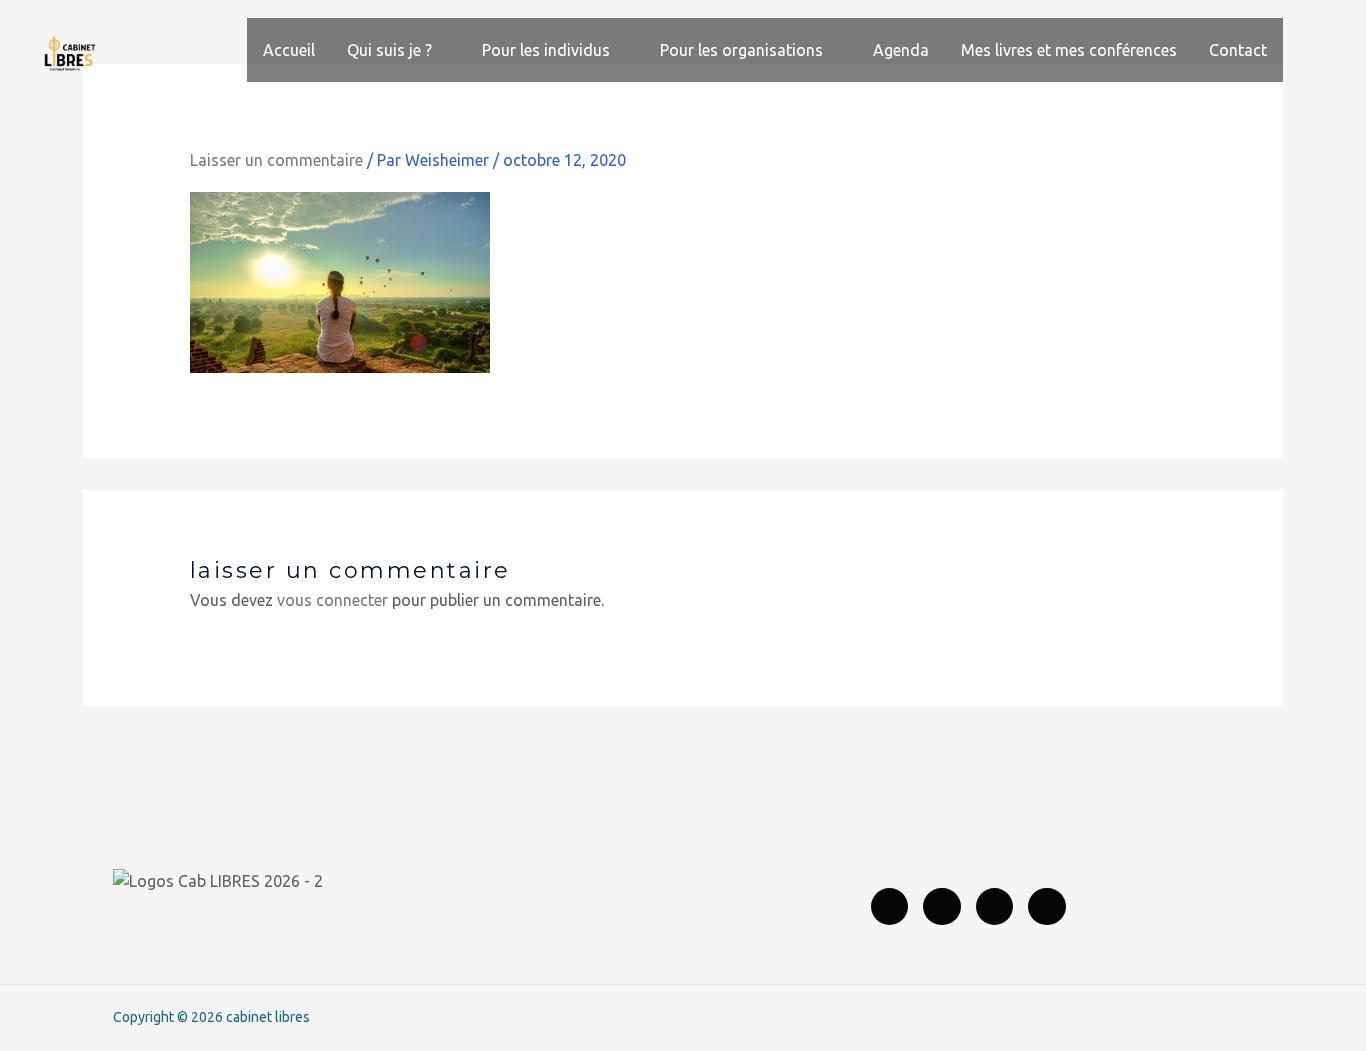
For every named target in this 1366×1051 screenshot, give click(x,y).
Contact (1238, 50)
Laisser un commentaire (276, 160)
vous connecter (332, 600)
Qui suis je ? (389, 50)
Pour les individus (546, 50)
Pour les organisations (741, 50)
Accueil (289, 50)
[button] (1307, 49)
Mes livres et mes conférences (1069, 50)
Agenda (901, 50)
